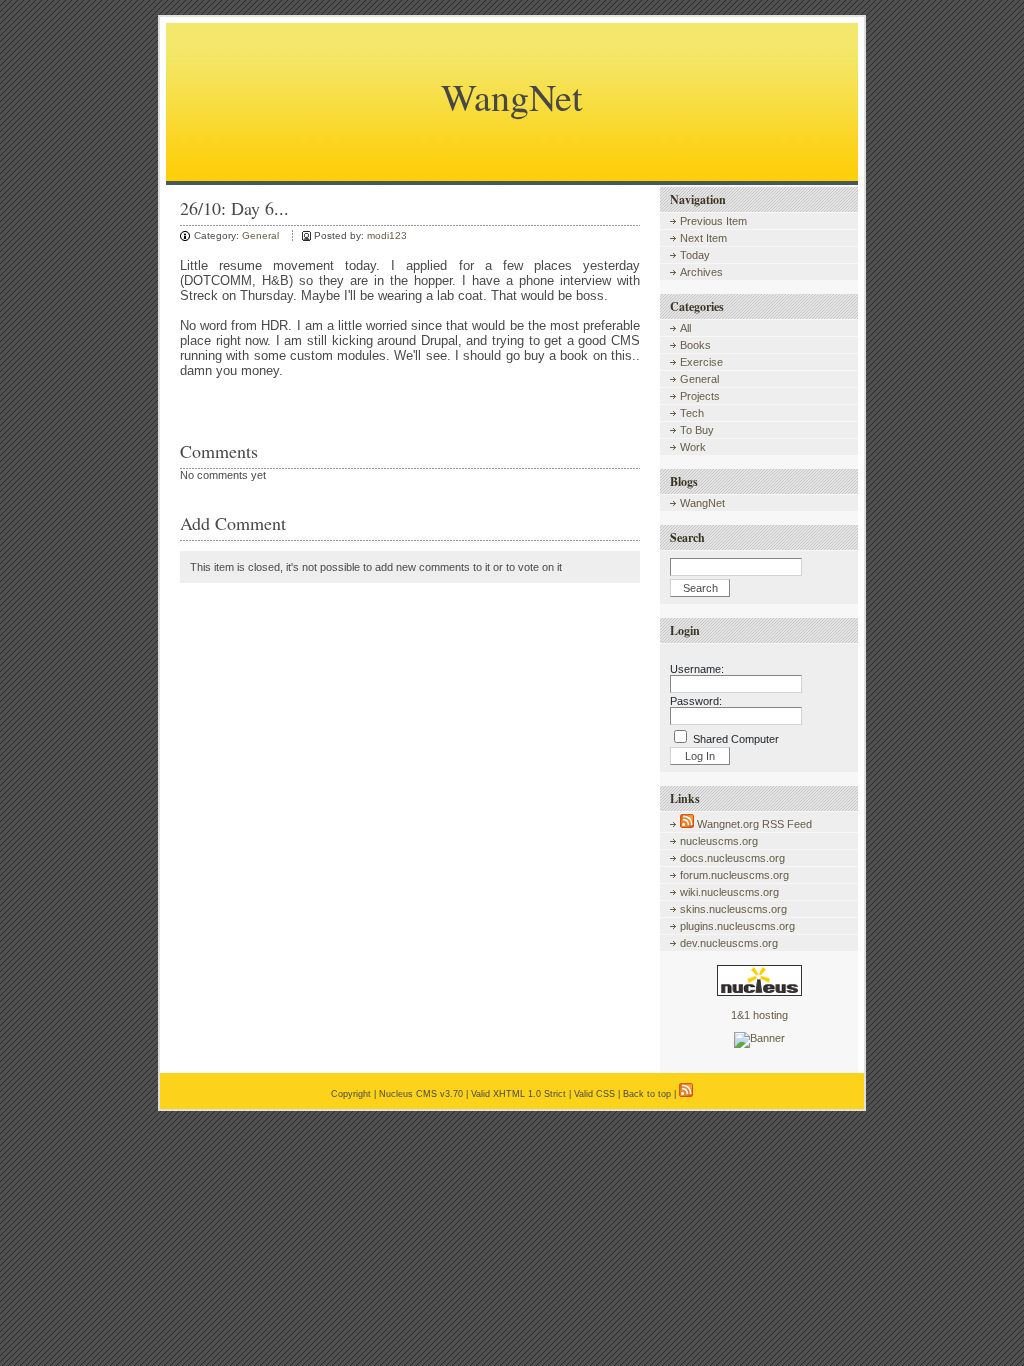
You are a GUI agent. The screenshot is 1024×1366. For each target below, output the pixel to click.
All (685, 328)
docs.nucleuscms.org (732, 858)
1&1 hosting (759, 1015)
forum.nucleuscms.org (734, 875)
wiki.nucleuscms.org (729, 892)
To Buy (697, 430)
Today (695, 255)
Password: (696, 701)
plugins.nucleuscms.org (737, 926)
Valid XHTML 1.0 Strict (518, 1094)
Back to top (647, 1094)
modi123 (387, 235)
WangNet (512, 96)
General (260, 235)
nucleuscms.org (719, 841)
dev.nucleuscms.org (729, 943)
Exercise (701, 362)
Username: (697, 669)
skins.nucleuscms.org (733, 909)
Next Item (703, 238)
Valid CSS (594, 1094)
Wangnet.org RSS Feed (753, 824)
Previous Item (713, 221)
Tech (692, 413)
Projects (700, 396)
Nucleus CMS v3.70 (421, 1094)
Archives (701, 272)
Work (693, 447)
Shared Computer (736, 739)
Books (695, 345)
